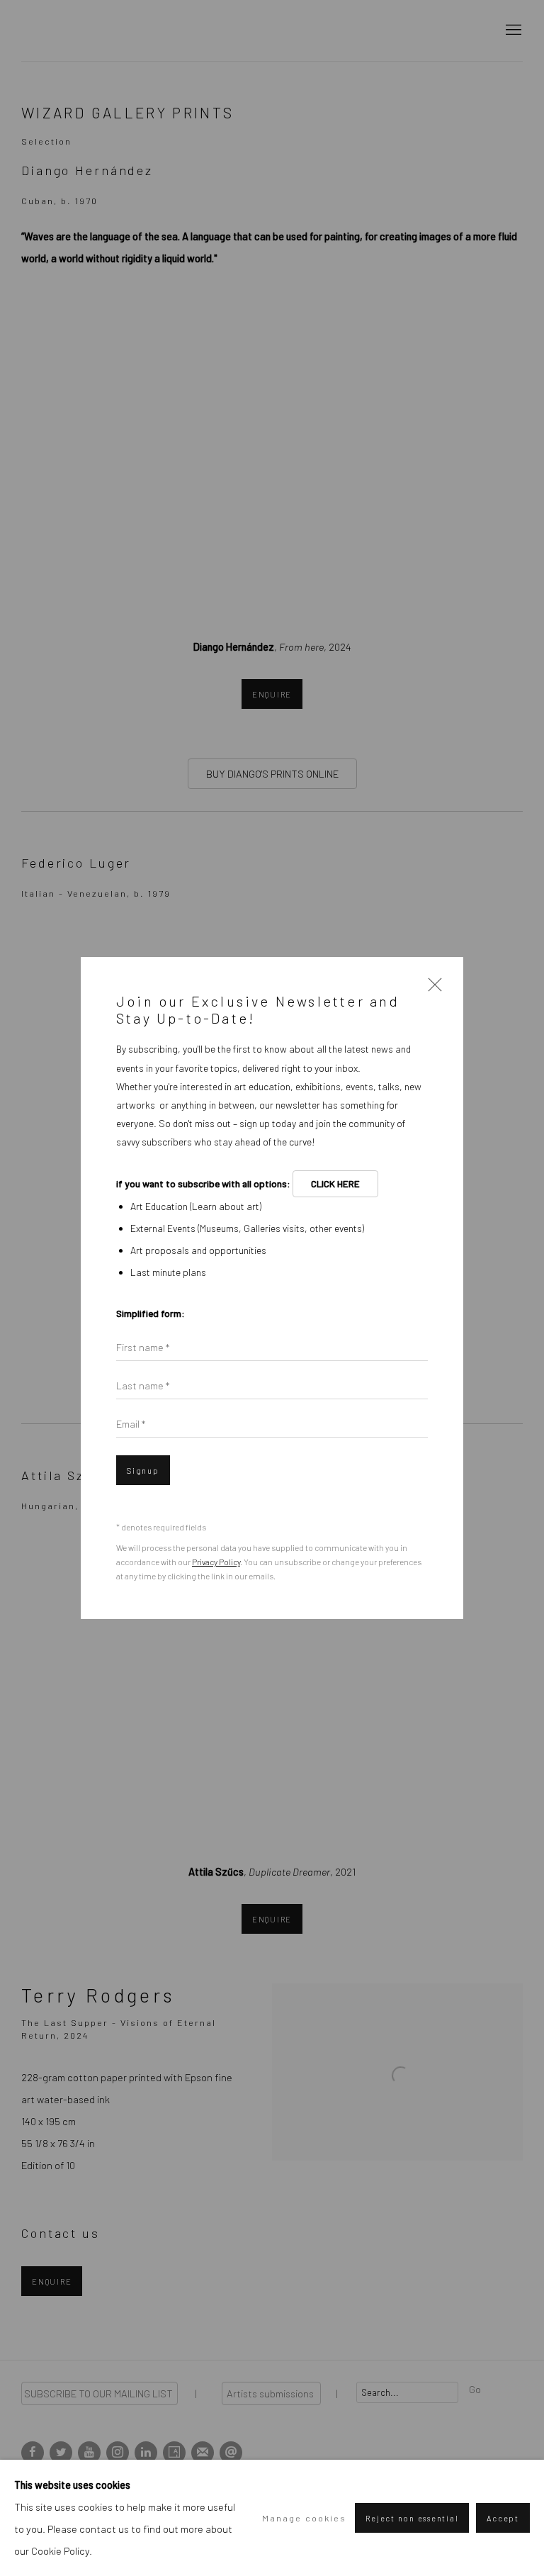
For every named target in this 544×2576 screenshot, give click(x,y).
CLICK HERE (335, 1183)
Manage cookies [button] (304, 2518)
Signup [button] (143, 1471)
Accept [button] (503, 2518)
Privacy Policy (216, 1562)
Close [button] (431, 989)
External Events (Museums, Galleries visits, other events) (247, 1228)
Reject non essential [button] (412, 2518)
